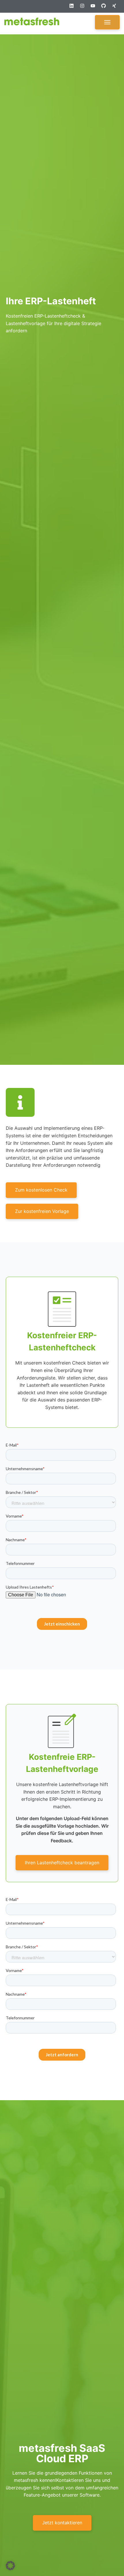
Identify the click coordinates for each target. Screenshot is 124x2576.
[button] (10, 2566)
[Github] (106, 8)
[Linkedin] (74, 8)
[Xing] (117, 8)
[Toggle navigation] (107, 22)
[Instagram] (84, 8)
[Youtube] (95, 8)
